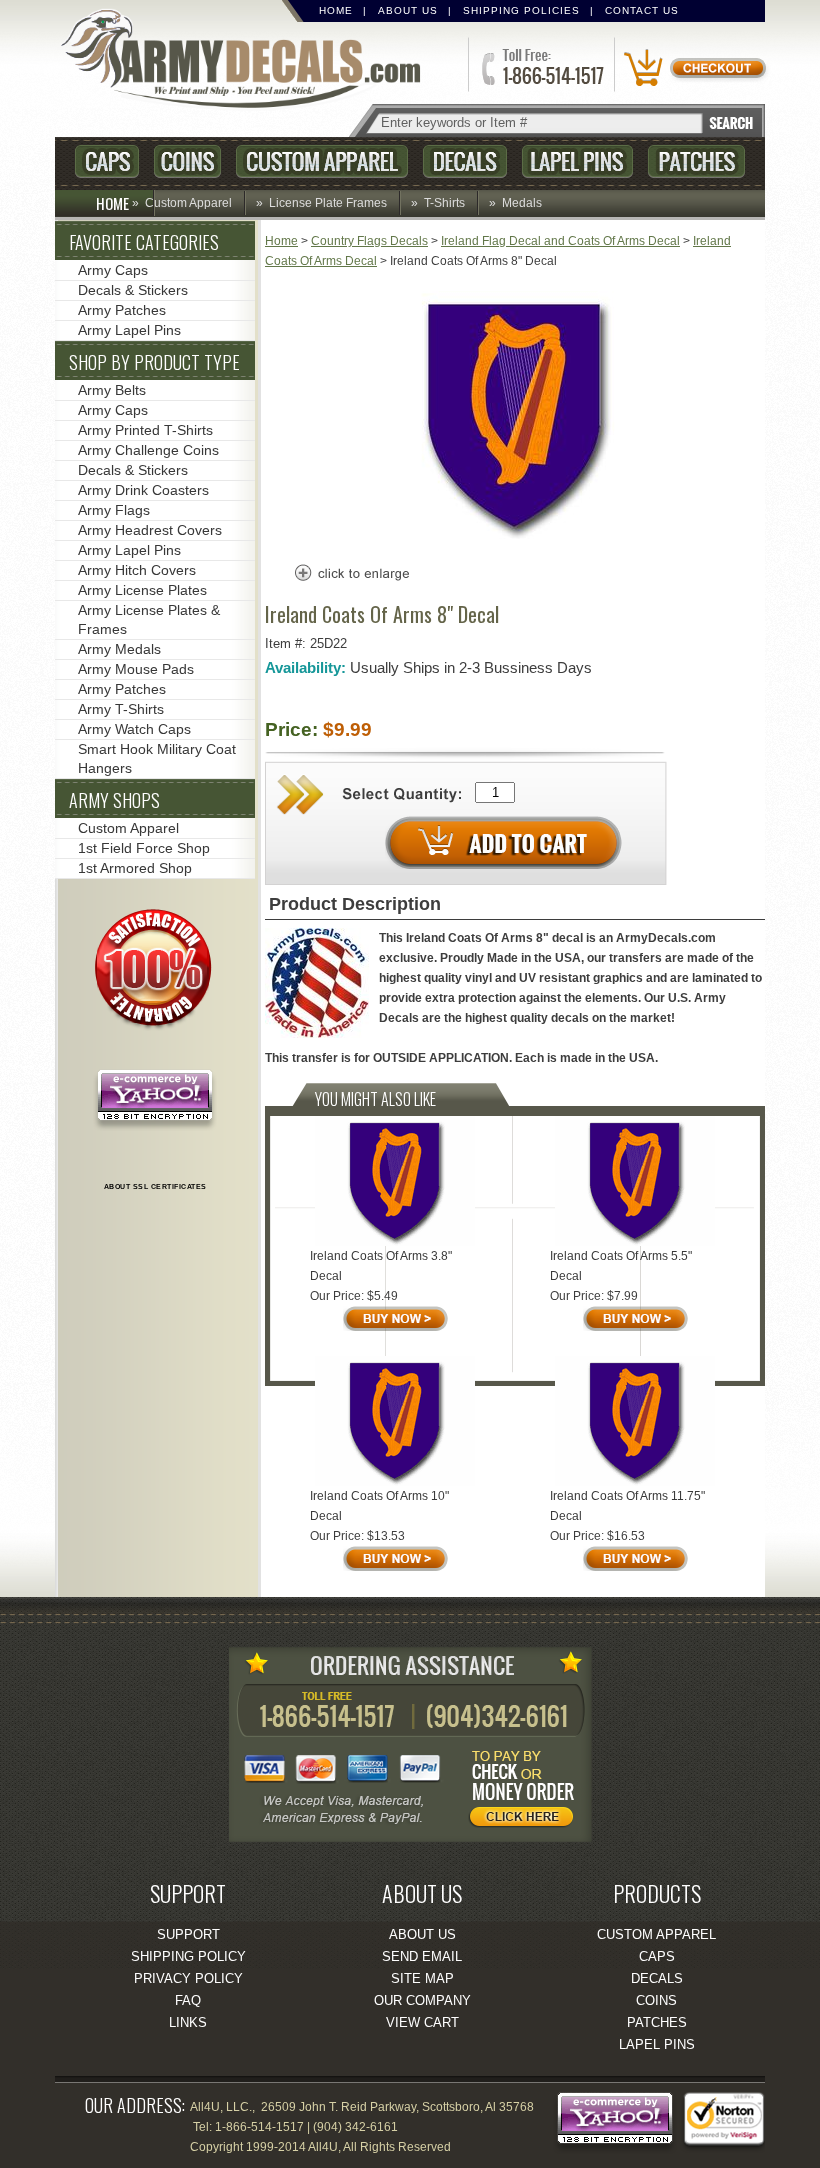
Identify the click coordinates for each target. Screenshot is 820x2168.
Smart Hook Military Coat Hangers (157, 758)
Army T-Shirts (121, 709)
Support (188, 1934)
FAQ (188, 2000)
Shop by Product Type (154, 362)
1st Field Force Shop (144, 848)
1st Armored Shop (135, 868)
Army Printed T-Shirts (145, 430)
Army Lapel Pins (129, 330)
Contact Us (642, 10)
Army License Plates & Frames (149, 619)
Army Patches (122, 310)
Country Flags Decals (369, 241)
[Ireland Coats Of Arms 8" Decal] (515, 537)
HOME (112, 203)
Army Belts (112, 390)
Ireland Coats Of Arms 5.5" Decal (621, 1266)
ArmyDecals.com (249, 60)
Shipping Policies (521, 10)
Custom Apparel (322, 161)
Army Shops (114, 800)
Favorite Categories (144, 242)
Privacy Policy (188, 1978)
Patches (696, 161)
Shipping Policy (188, 1956)
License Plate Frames (328, 203)
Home (336, 10)
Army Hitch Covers (137, 570)
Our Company (422, 2000)
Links (188, 2022)
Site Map (422, 1978)
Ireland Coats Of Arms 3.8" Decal (381, 1266)
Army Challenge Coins (148, 450)
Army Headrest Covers (150, 530)
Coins (187, 161)
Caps (107, 161)
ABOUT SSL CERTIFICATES (155, 1186)
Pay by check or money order (527, 1792)
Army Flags (114, 510)
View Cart (422, 2022)
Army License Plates (142, 590)
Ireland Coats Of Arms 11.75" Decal (627, 1506)
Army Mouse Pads (136, 669)
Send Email (422, 1956)
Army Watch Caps (134, 729)
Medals (522, 203)
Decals (465, 161)
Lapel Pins (577, 161)
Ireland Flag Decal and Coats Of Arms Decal (560, 241)
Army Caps (113, 270)
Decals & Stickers (133, 290)
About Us (408, 10)
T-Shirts (444, 203)
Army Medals (119, 649)
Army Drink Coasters (143, 490)
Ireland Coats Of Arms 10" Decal (379, 1506)
